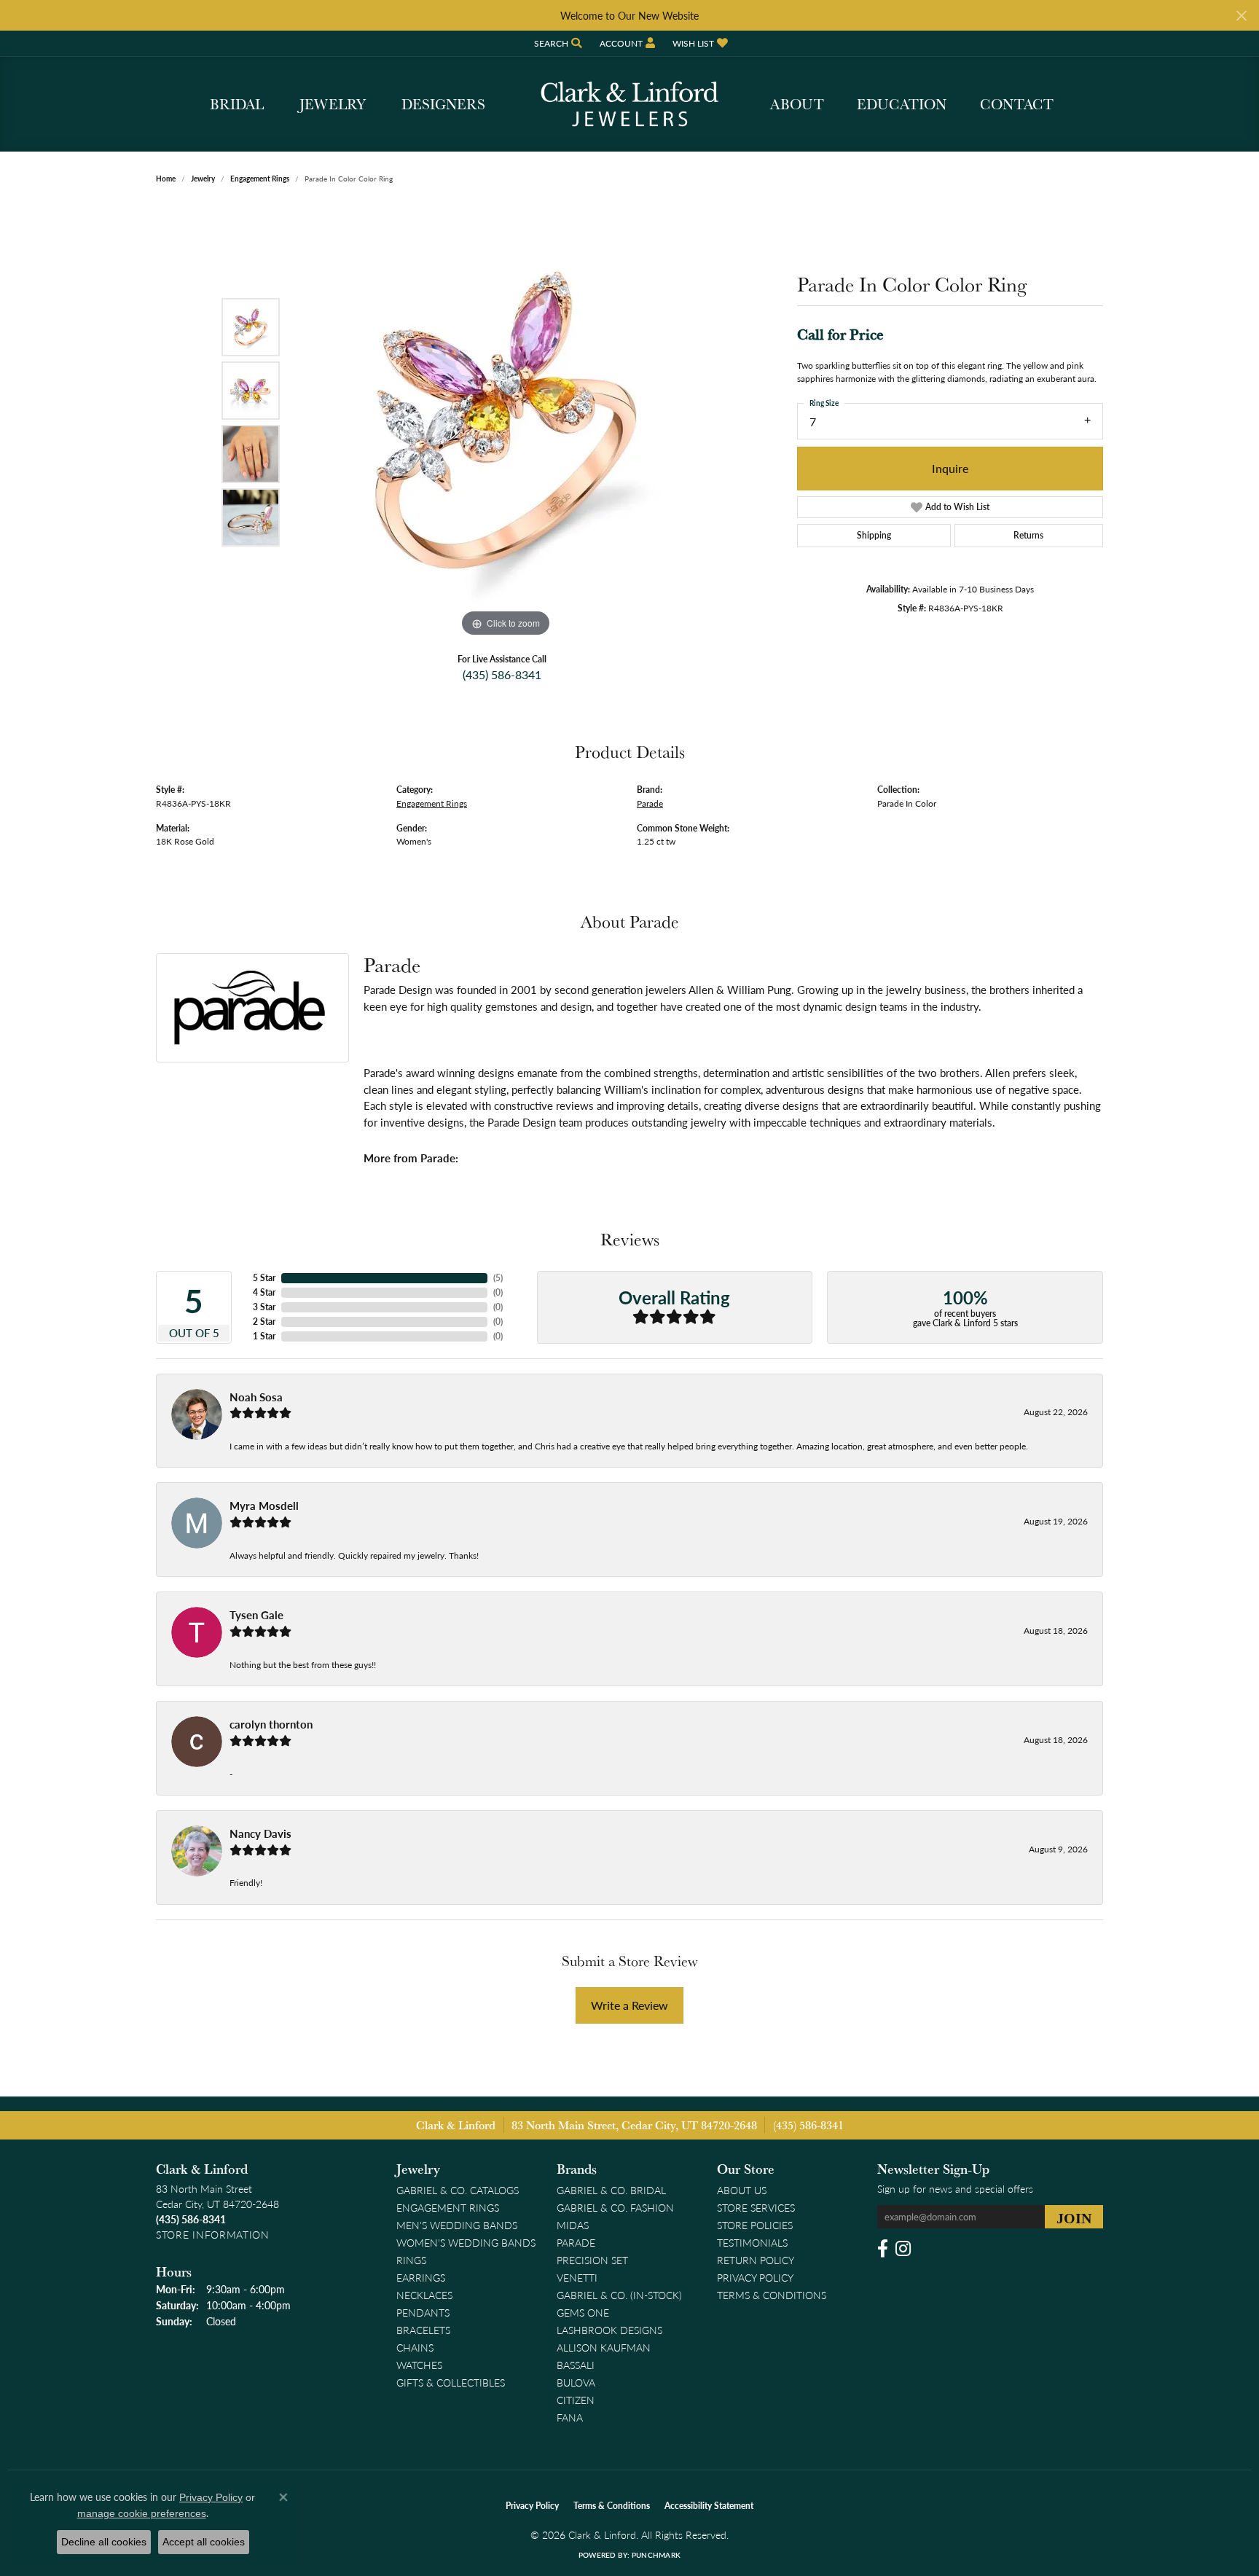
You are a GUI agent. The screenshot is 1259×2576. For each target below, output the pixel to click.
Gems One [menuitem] (583, 2312)
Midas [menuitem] (573, 2225)
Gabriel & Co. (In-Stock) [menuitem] (619, 2295)
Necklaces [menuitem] (424, 2295)
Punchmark (656, 2555)
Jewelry (333, 104)
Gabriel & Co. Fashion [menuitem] (615, 2207)
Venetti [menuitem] (577, 2277)
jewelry (203, 179)
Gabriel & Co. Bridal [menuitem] (611, 2190)
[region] (506, 422)
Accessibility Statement (709, 2506)
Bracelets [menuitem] (423, 2330)
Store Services (756, 2207)
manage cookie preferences (142, 2513)
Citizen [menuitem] (576, 2400)
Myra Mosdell (264, 1506)
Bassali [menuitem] (576, 2365)
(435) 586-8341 (502, 674)
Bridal (237, 104)
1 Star (264, 1336)
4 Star (264, 1292)
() (498, 1278)
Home (166, 179)
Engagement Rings (260, 179)
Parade (650, 803)
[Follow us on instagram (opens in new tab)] (903, 2249)
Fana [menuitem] (570, 2417)
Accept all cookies (204, 2542)
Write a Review (629, 2005)
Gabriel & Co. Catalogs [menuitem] (458, 2190)
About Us (742, 2190)
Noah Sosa (256, 1397)
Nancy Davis (260, 1833)
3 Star (264, 1307)
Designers (443, 104)
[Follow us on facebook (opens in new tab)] (883, 2249)
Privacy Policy (755, 2277)
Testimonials (752, 2242)
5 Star (264, 1278)
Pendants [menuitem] (423, 2312)
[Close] (1241, 16)
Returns (1028, 535)
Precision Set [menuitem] (592, 2260)
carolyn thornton (271, 1724)
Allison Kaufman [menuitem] (604, 2347)
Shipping (874, 535)
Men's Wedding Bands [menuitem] (457, 2225)
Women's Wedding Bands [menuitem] (466, 2242)
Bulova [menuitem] (576, 2382)
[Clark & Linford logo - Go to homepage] (629, 104)
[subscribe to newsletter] (1074, 2217)
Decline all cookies (104, 2542)
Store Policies (755, 2225)
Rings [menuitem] (411, 2260)
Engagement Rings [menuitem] (448, 2207)
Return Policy (756, 2260)
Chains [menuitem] (415, 2347)
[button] (557, 43)
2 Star (264, 1322)
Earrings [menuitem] (421, 2277)
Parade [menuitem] (576, 2242)
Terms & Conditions (772, 2295)
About (797, 104)
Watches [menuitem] (419, 2365)
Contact (1017, 104)
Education (902, 104)
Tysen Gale (256, 1615)
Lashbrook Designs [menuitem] (609, 2330)
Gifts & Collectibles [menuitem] (451, 2382)
